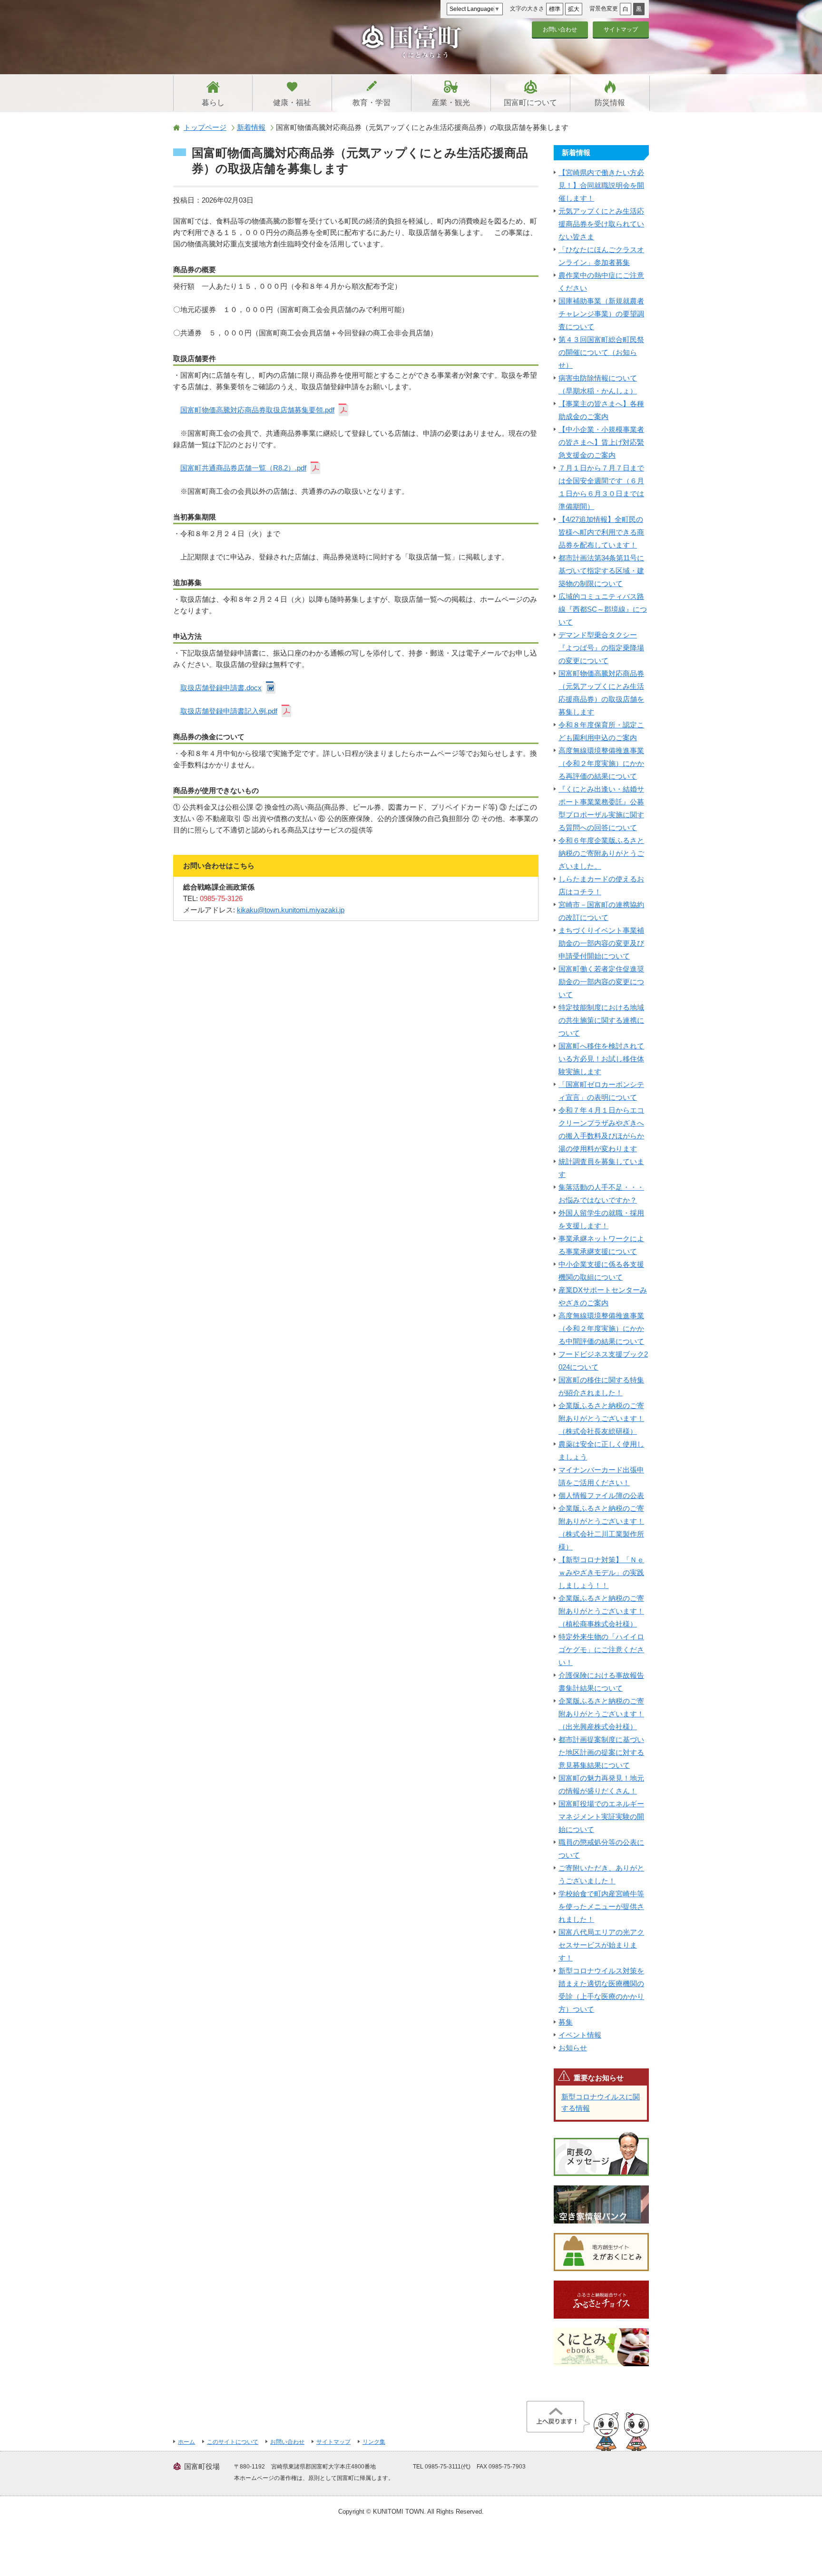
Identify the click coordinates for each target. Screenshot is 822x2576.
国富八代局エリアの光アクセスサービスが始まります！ (601, 1945)
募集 (566, 2022)
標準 (555, 9)
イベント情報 (580, 2035)
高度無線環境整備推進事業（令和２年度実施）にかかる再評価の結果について (601, 763)
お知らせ (573, 2048)
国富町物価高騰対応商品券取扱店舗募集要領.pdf (257, 410)
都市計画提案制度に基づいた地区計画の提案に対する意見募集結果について (601, 1752)
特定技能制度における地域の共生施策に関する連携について (601, 1020)
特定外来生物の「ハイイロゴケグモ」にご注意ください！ (601, 1650)
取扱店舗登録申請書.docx (221, 688)
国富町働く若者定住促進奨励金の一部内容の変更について (601, 982)
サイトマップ (621, 29)
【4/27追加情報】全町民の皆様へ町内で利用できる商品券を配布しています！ (601, 532)
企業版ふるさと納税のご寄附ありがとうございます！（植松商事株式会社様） (601, 1611)
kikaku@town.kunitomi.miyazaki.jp (291, 910)
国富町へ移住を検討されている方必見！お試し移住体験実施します (601, 1059)
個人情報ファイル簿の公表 (601, 1495)
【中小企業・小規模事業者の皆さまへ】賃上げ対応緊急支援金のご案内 (601, 442)
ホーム (186, 2442)
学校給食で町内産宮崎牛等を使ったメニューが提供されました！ (601, 1906)
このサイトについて (233, 2442)
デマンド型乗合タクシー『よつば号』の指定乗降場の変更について (601, 648)
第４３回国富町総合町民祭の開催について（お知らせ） (601, 352)
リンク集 (374, 2442)
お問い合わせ (560, 29)
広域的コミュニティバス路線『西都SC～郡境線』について (603, 609)
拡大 (574, 9)
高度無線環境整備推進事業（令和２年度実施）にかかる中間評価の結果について (601, 1328)
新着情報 (251, 127)
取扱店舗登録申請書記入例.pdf (229, 711)
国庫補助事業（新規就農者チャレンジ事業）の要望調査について (601, 314)
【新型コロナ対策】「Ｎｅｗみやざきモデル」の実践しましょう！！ (601, 1572)
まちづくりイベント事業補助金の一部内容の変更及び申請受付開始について (601, 943)
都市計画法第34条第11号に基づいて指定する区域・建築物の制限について (601, 571)
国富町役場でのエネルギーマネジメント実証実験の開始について (601, 1817)
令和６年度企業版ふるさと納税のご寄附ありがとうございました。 (601, 853)
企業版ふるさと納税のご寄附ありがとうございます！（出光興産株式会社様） (601, 1714)
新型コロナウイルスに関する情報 (601, 2102)
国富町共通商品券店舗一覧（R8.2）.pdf (243, 468)
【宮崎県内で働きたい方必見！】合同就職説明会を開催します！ (601, 185)
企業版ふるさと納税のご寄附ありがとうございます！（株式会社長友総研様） (601, 1418)
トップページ (205, 127)
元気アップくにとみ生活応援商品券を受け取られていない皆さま (601, 224)
